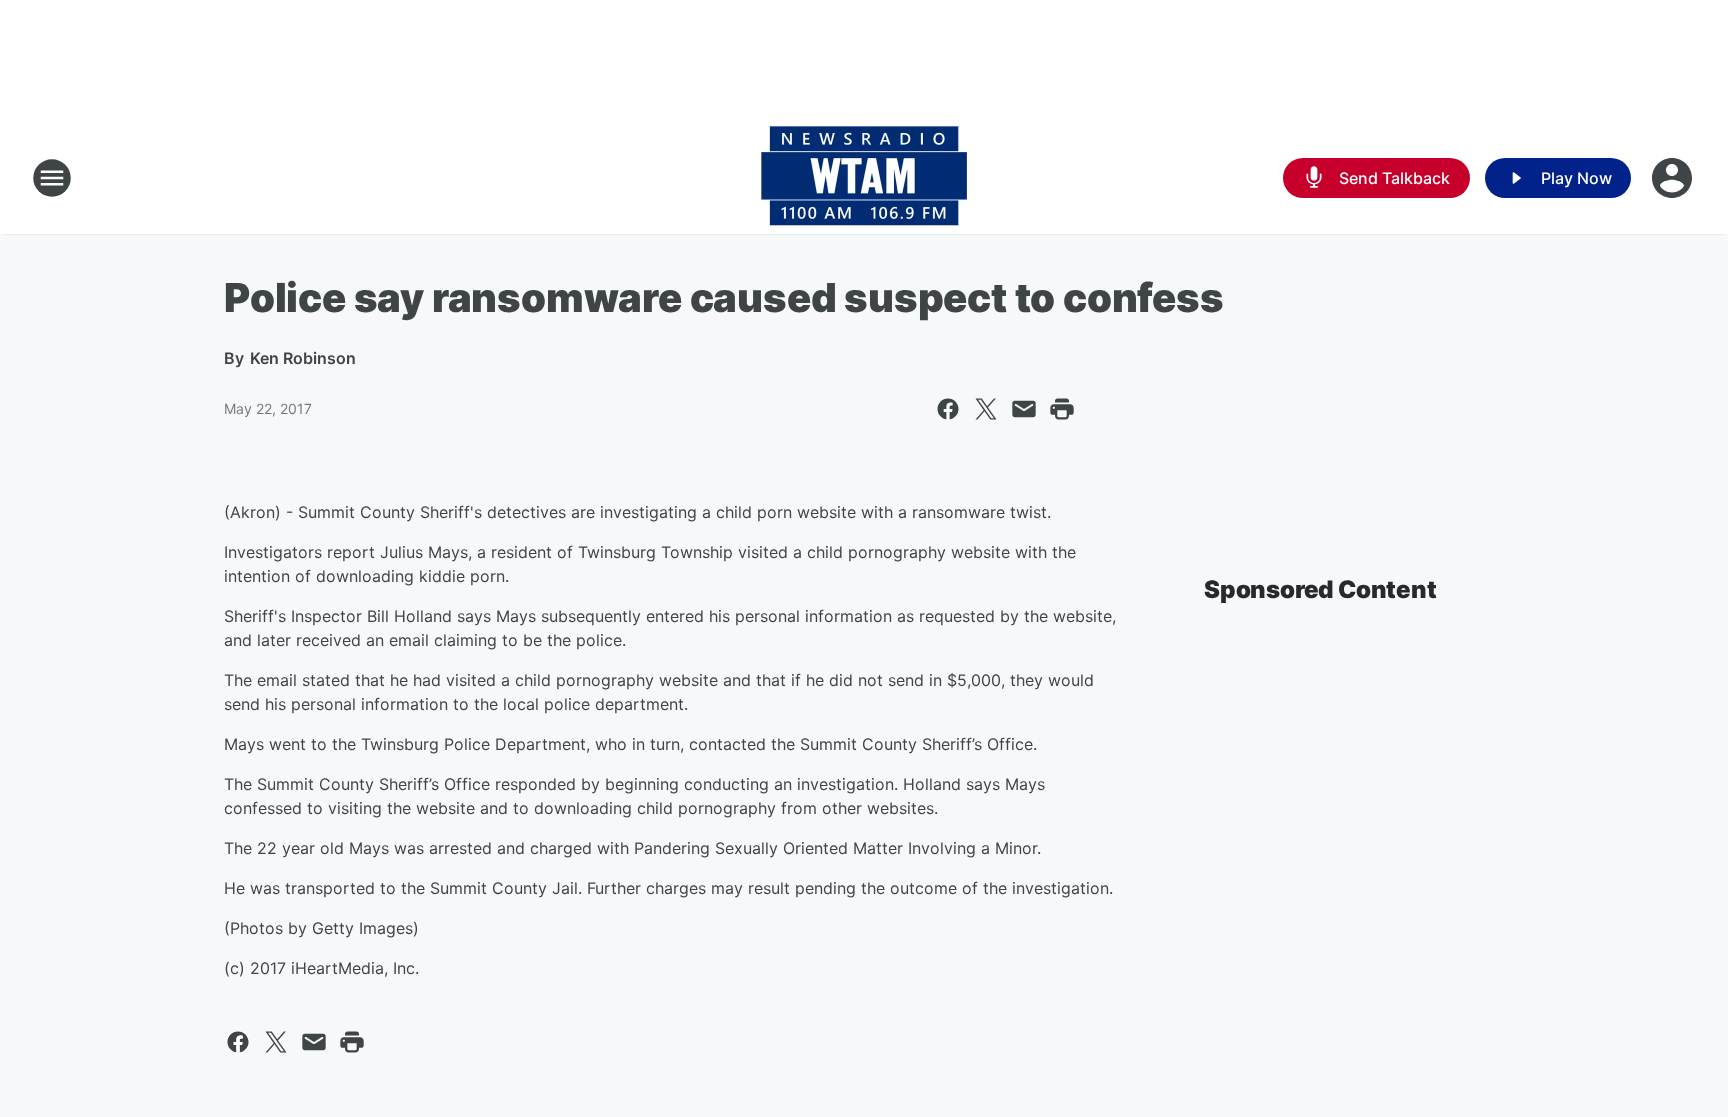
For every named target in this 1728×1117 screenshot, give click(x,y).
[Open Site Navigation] (52, 178)
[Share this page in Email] (1024, 409)
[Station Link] (864, 178)
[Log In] (1674, 178)
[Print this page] (1062, 409)
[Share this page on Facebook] (948, 409)
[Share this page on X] (986, 409)
